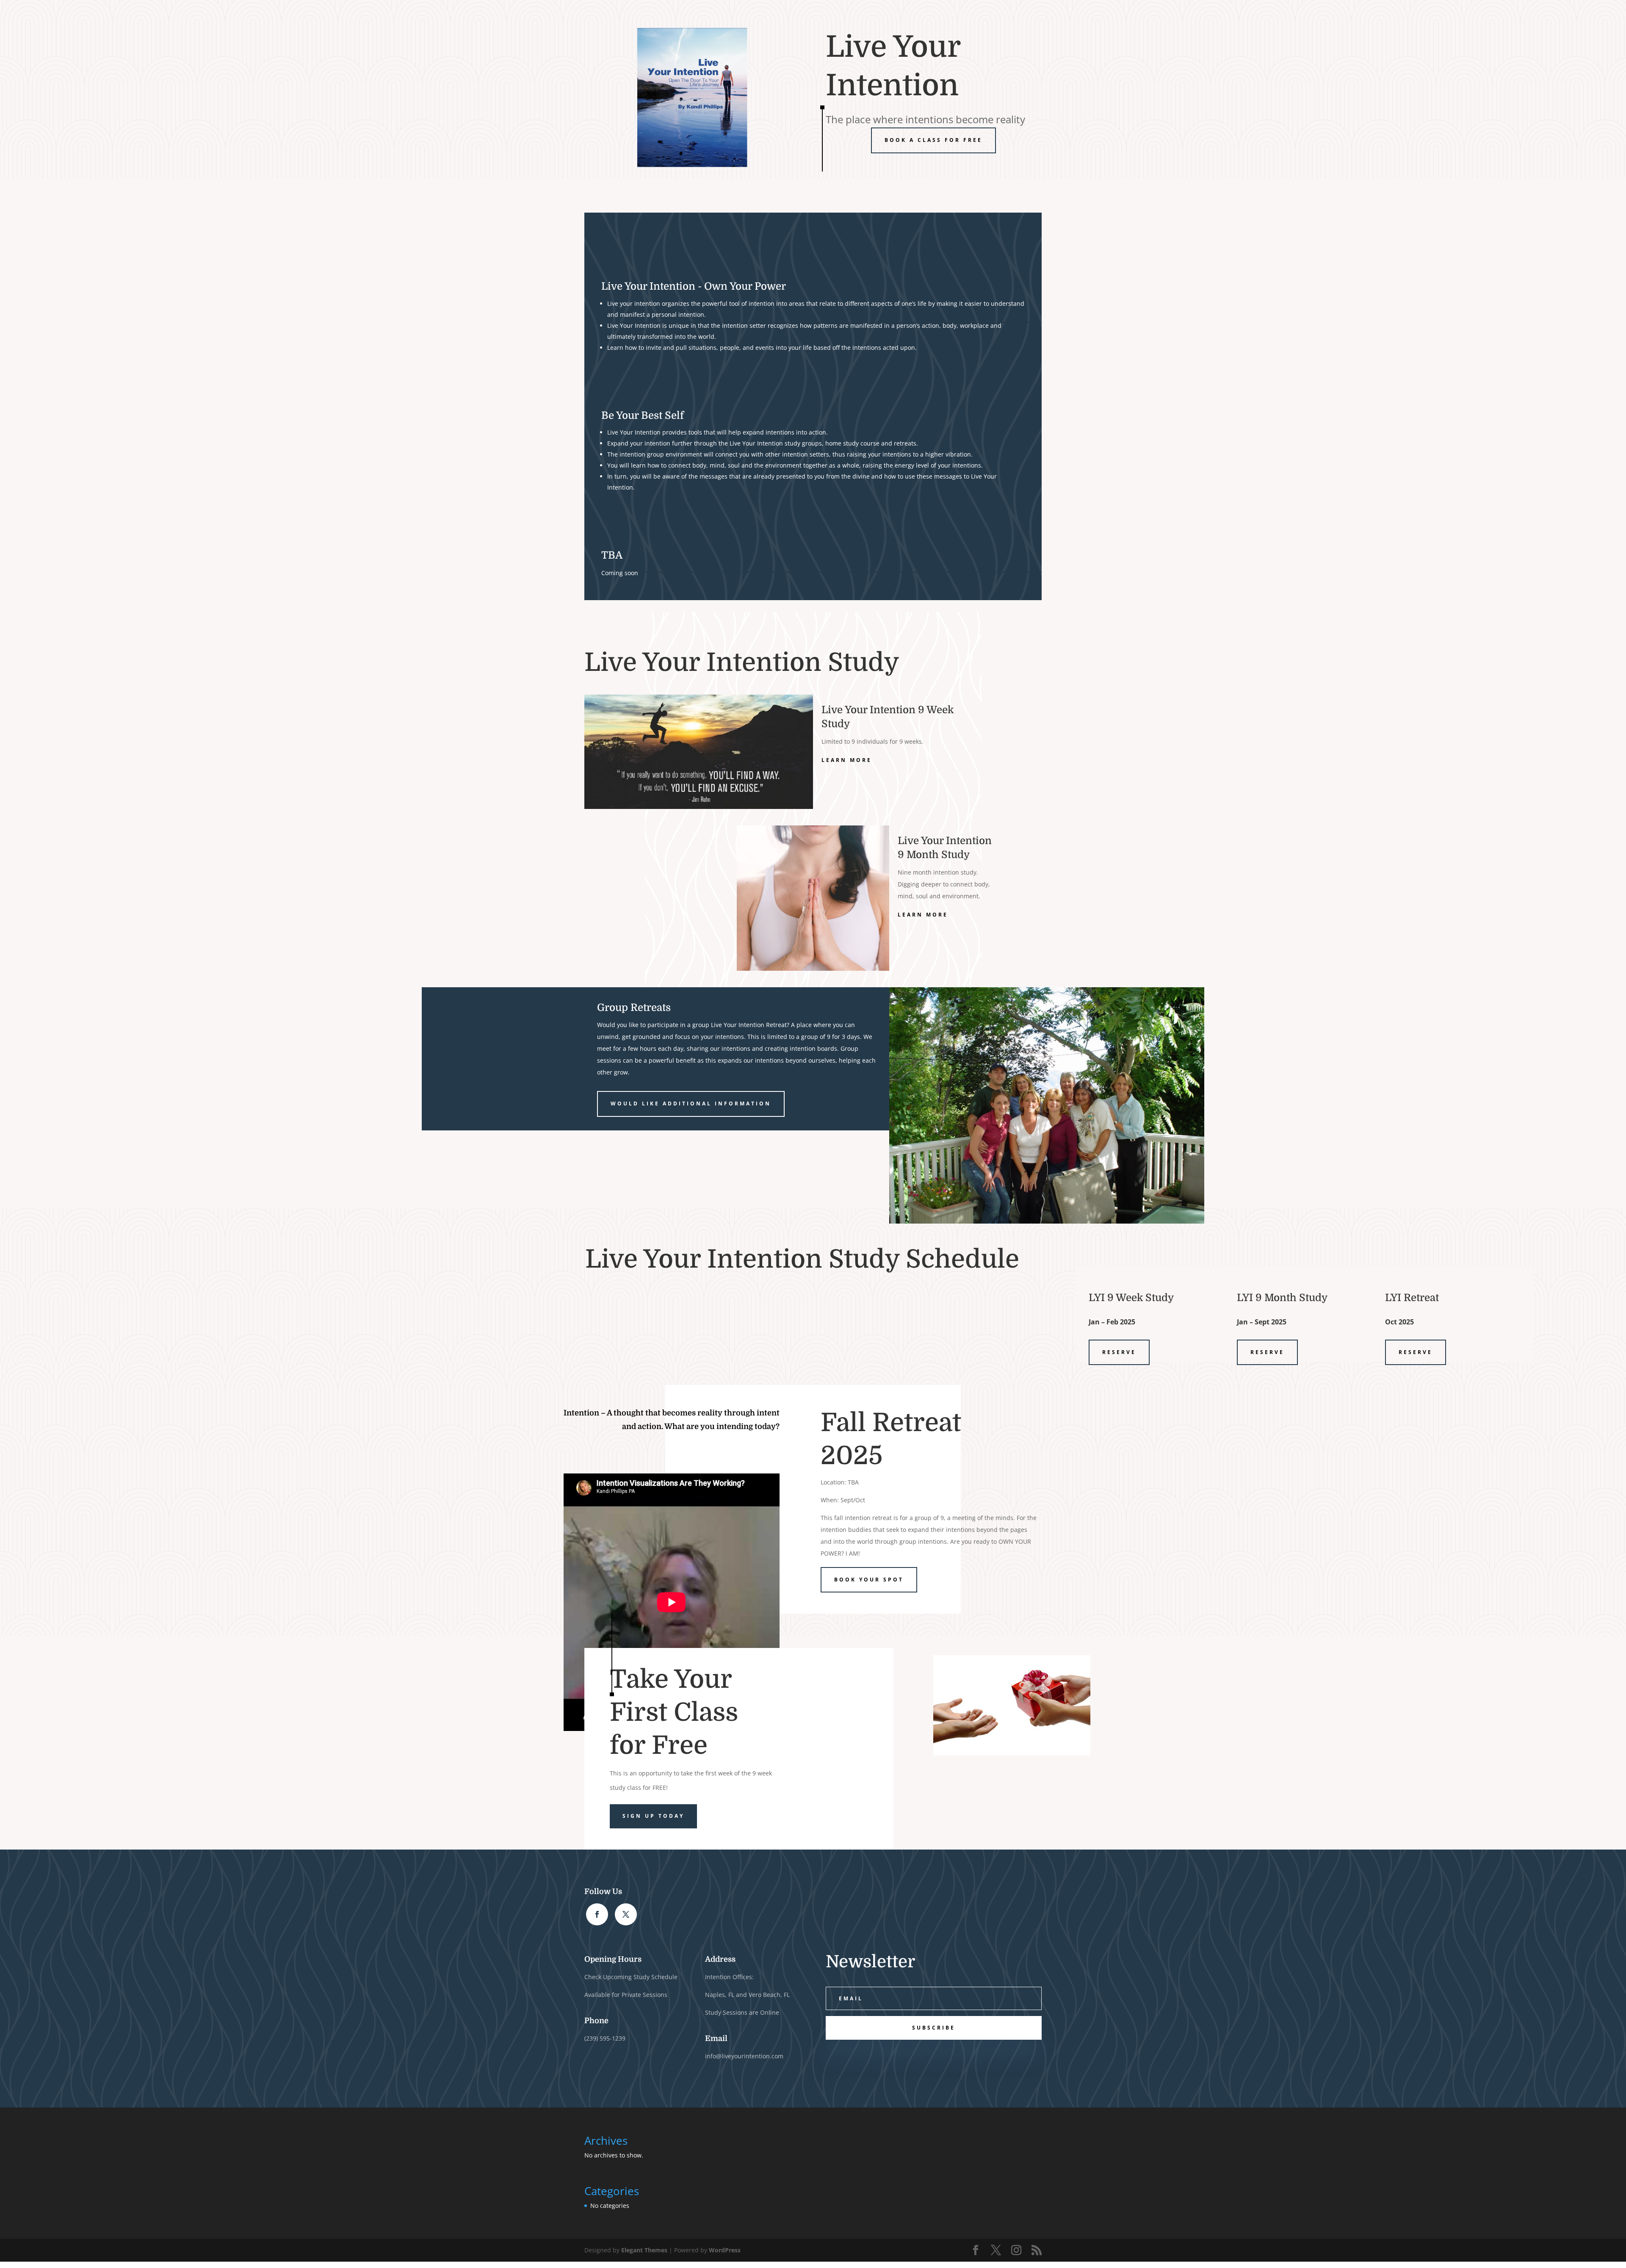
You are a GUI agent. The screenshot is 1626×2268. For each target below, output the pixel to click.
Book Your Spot (869, 1580)
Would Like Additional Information (691, 1104)
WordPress (725, 2250)
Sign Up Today (653, 1816)
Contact (1013, 17)
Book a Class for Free (933, 140)
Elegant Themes (644, 2250)
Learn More (847, 760)
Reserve (1119, 1352)
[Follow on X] (626, 1914)
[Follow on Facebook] (597, 1914)
